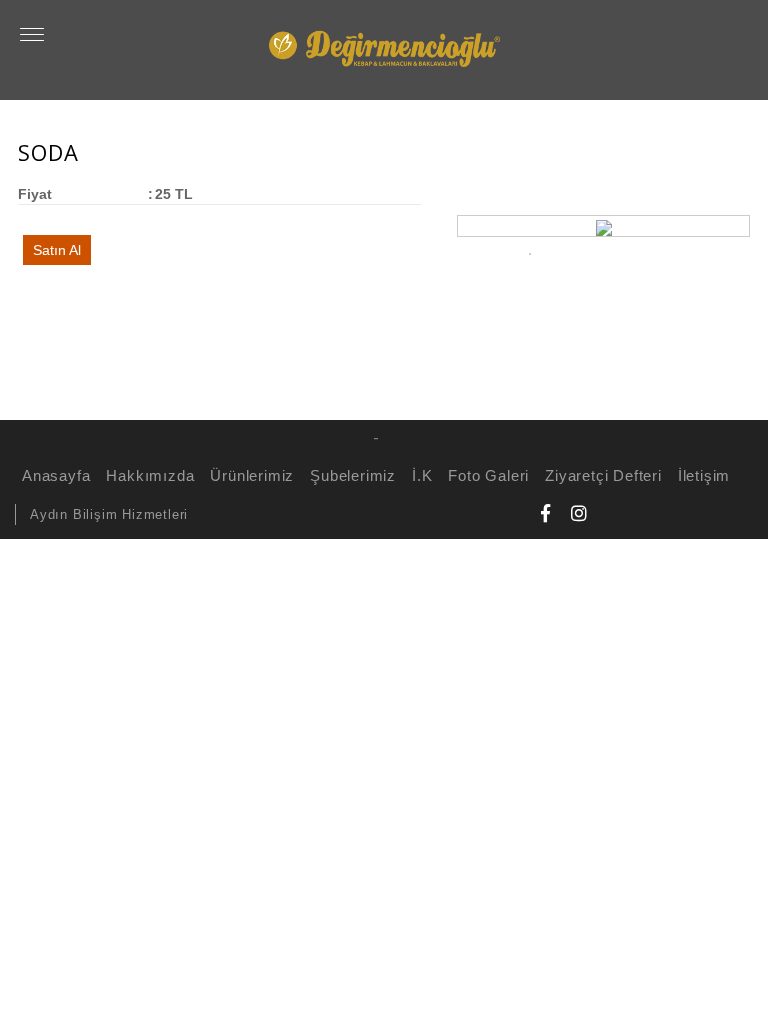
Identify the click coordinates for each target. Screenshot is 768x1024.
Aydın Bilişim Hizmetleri (109, 514)
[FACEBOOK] (545, 513)
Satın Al (57, 250)
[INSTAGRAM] (579, 513)
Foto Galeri (488, 475)
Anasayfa (56, 475)
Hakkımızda (150, 475)
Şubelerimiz (353, 475)
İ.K (422, 475)
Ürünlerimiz (252, 475)
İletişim (704, 475)
